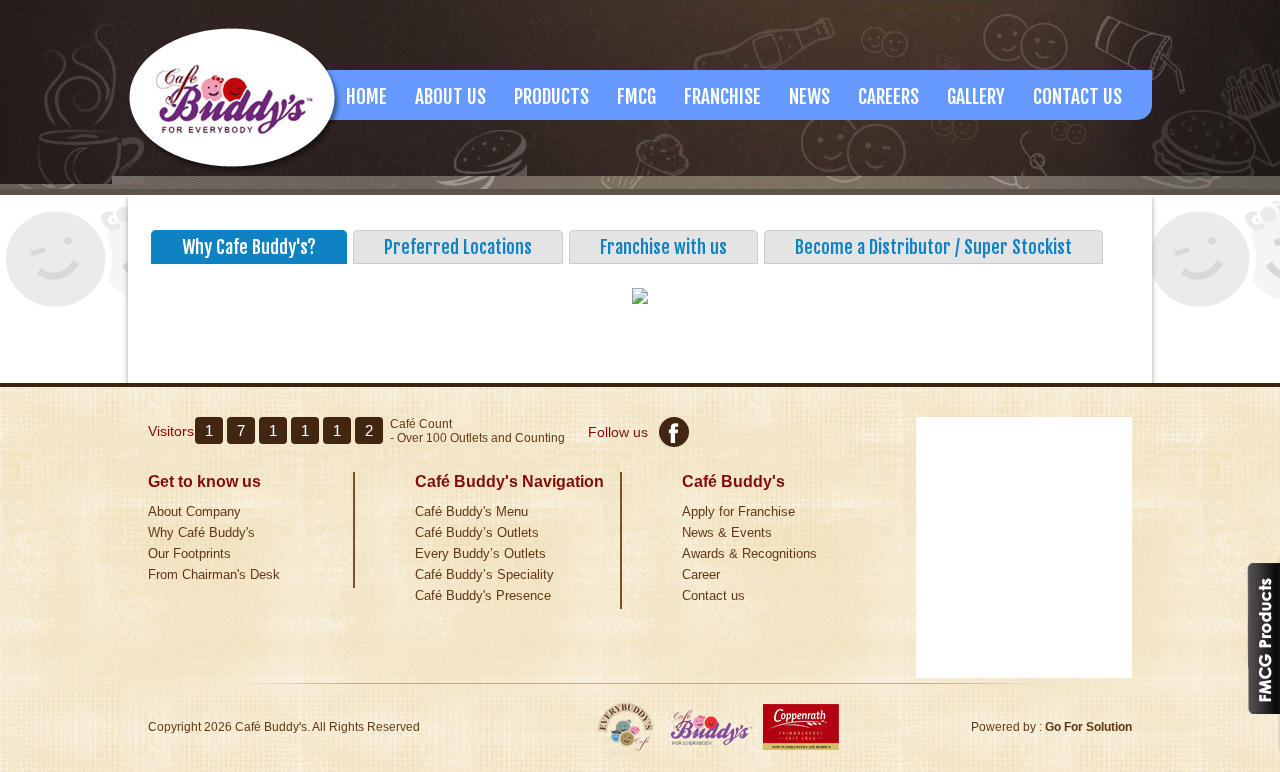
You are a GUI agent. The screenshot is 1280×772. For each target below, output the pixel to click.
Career (701, 574)
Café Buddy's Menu (471, 511)
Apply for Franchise (738, 511)
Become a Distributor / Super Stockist (933, 247)
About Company (194, 511)
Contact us (713, 595)
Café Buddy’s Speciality (484, 574)
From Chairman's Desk (214, 574)
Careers (888, 97)
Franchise (722, 97)
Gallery (976, 97)
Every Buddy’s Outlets (480, 553)
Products (551, 97)
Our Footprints (189, 553)
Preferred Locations (458, 247)
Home (366, 97)
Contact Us (1077, 97)
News (809, 97)
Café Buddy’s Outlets (477, 532)
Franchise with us (663, 247)
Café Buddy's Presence (483, 595)
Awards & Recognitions (749, 553)
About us (450, 97)
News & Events (727, 532)
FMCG (636, 97)
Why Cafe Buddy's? (249, 247)
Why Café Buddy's (201, 532)
